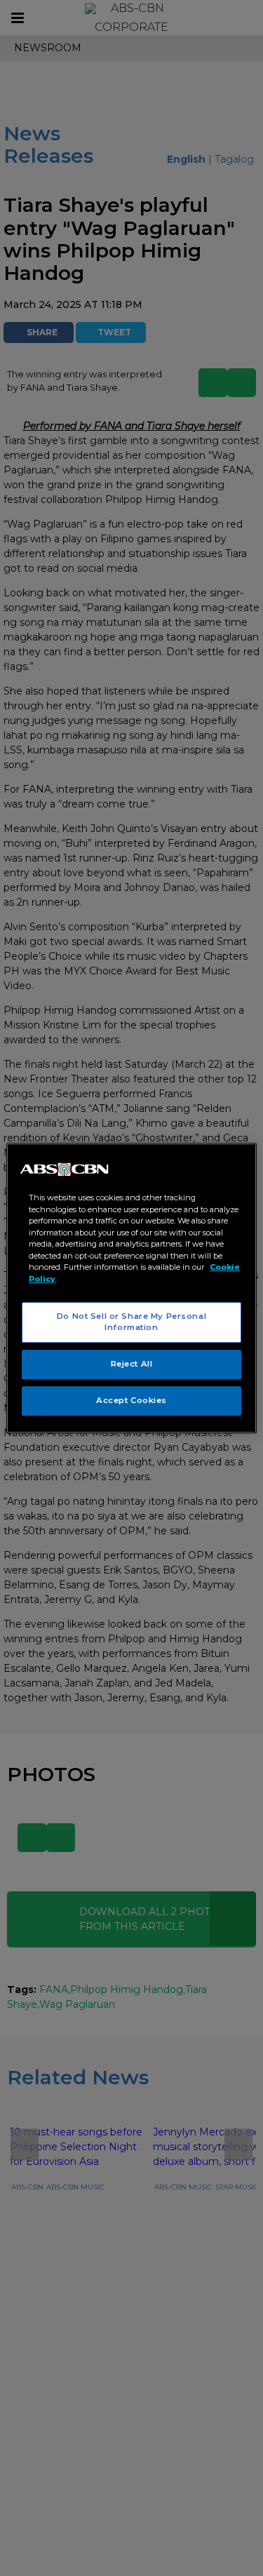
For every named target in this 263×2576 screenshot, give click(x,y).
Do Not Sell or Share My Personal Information (131, 1322)
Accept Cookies (131, 1400)
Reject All (132, 1364)
